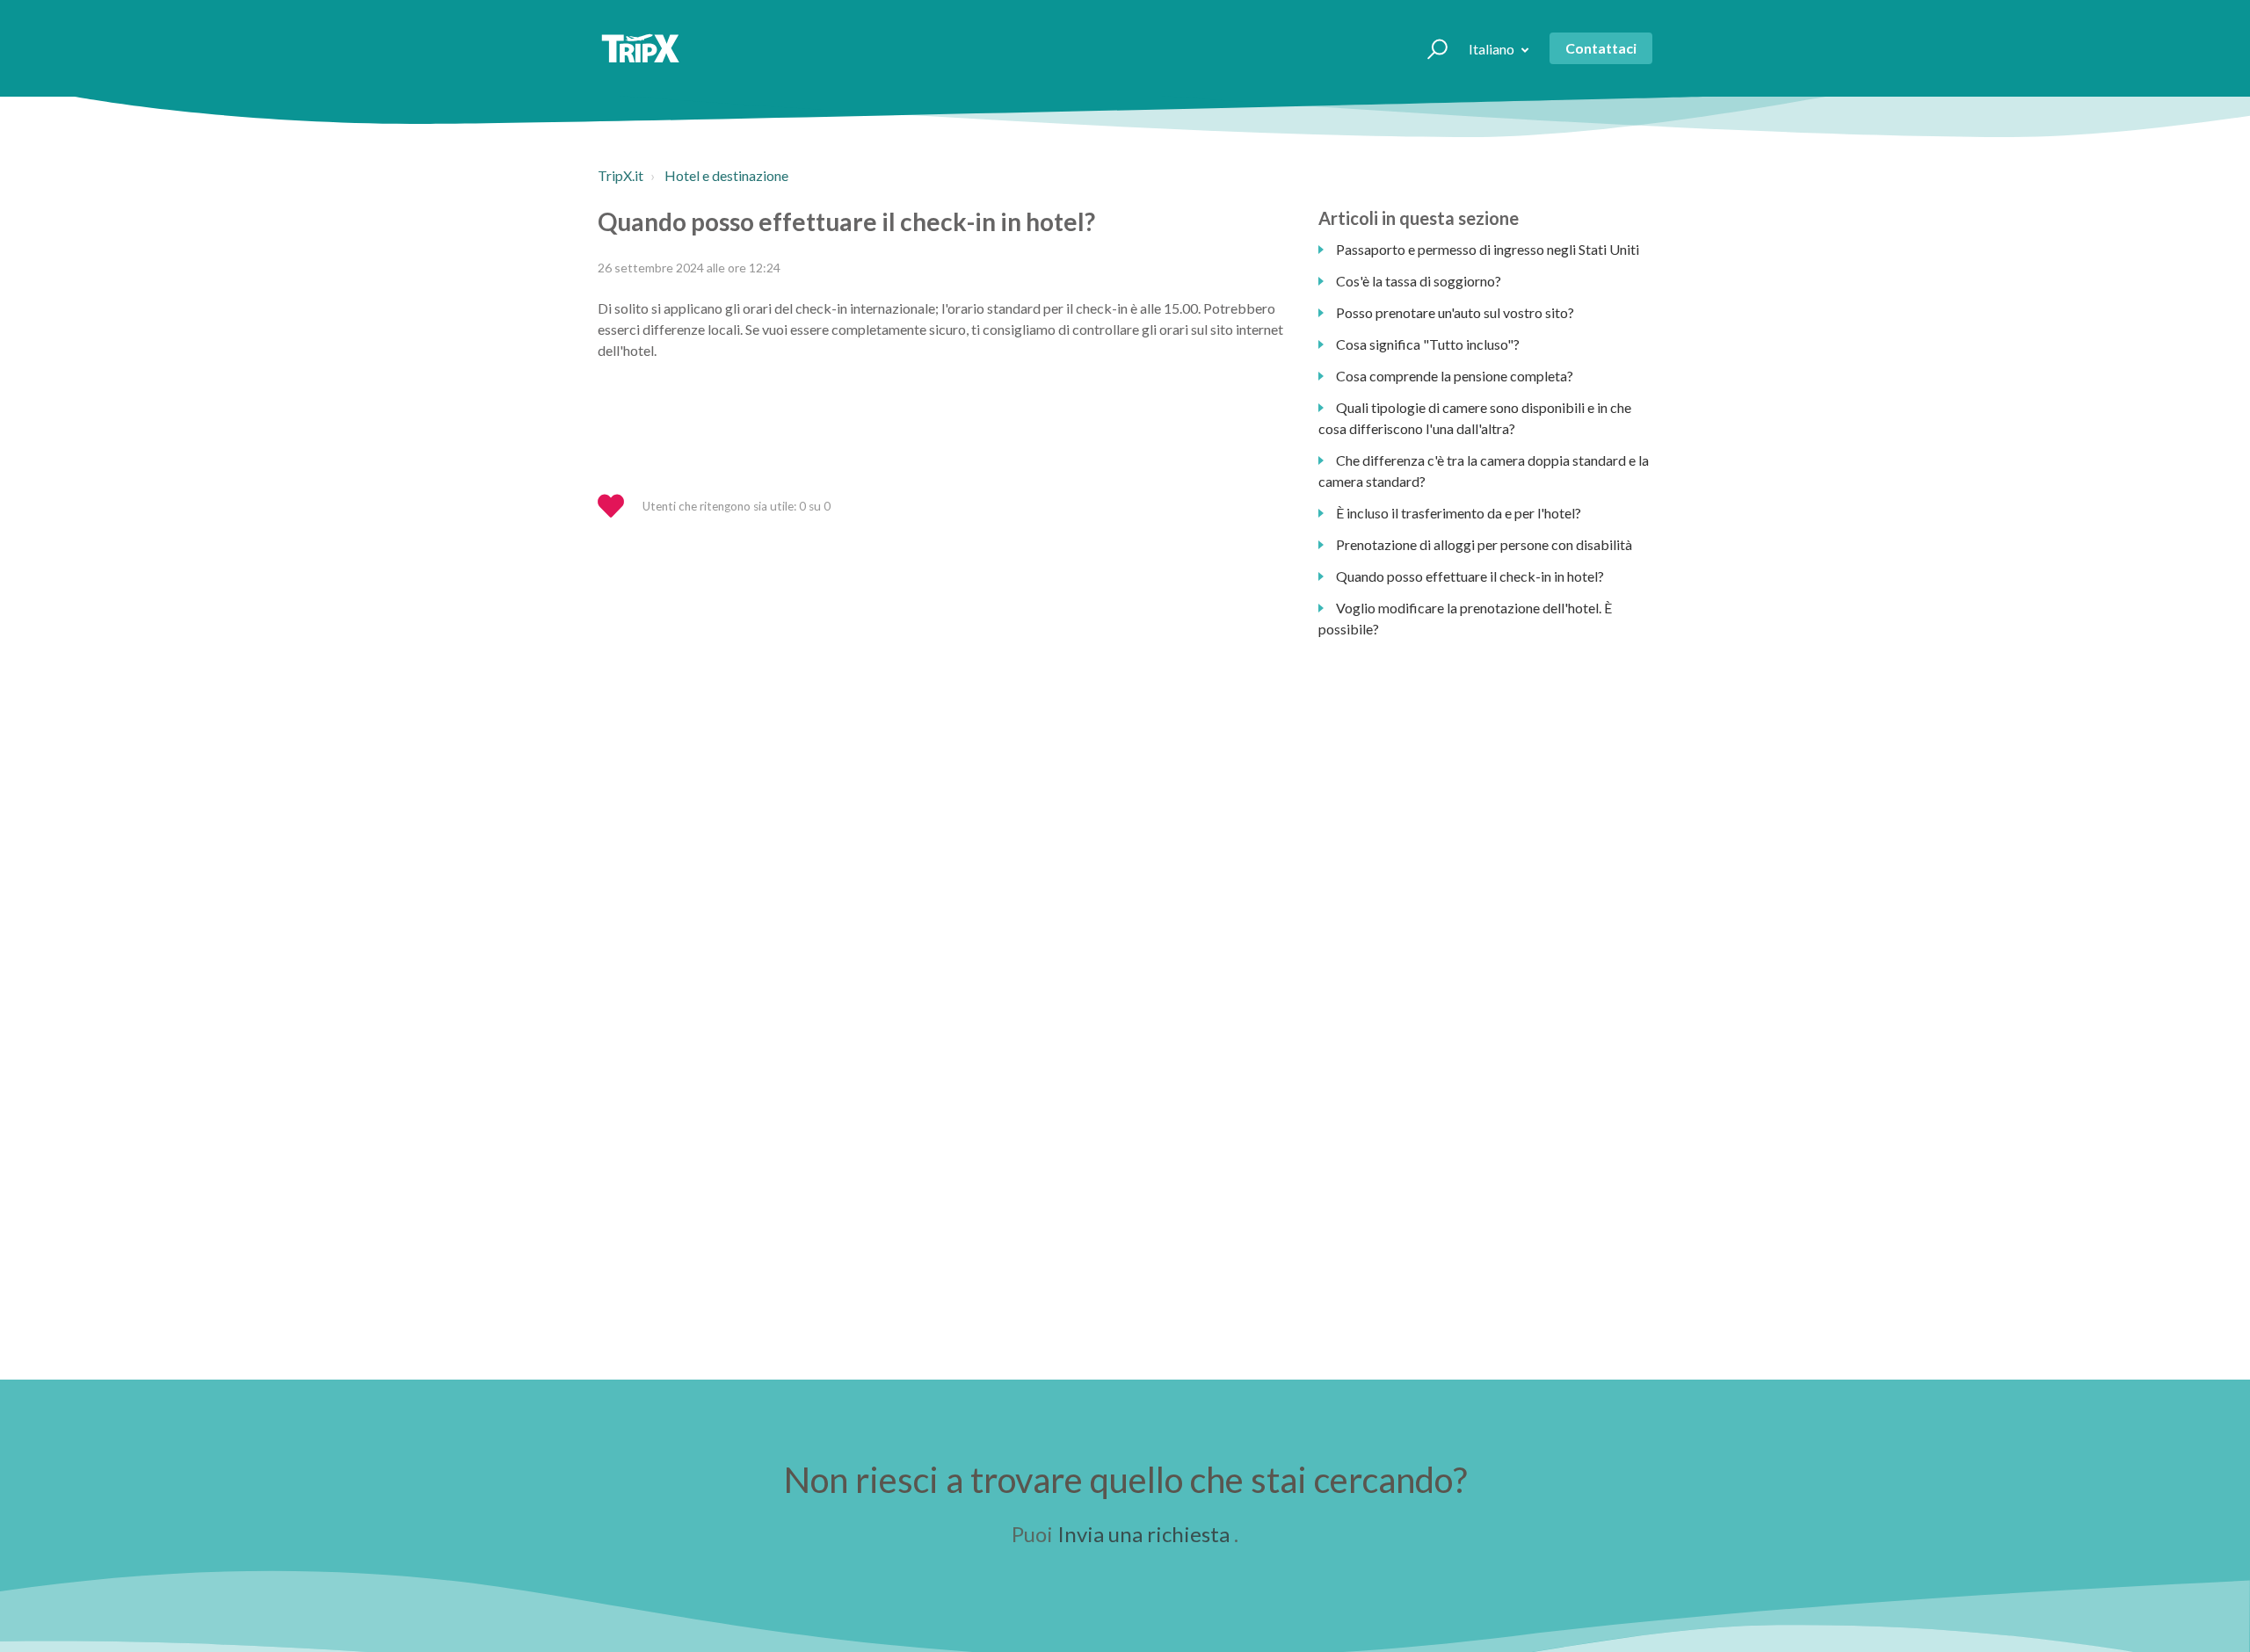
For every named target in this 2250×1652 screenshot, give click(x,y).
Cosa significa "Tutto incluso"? (1428, 344)
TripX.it (621, 175)
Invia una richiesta (1143, 1534)
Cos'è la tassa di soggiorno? (1419, 281)
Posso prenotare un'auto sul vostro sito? (1455, 312)
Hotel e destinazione (726, 175)
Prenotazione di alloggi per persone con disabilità (1484, 544)
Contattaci (1601, 48)
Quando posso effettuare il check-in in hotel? (1470, 576)
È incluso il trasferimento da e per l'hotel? (1459, 513)
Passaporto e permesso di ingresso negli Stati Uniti (1488, 249)
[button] (1430, 48)
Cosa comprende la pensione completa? (1455, 376)
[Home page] (640, 48)
